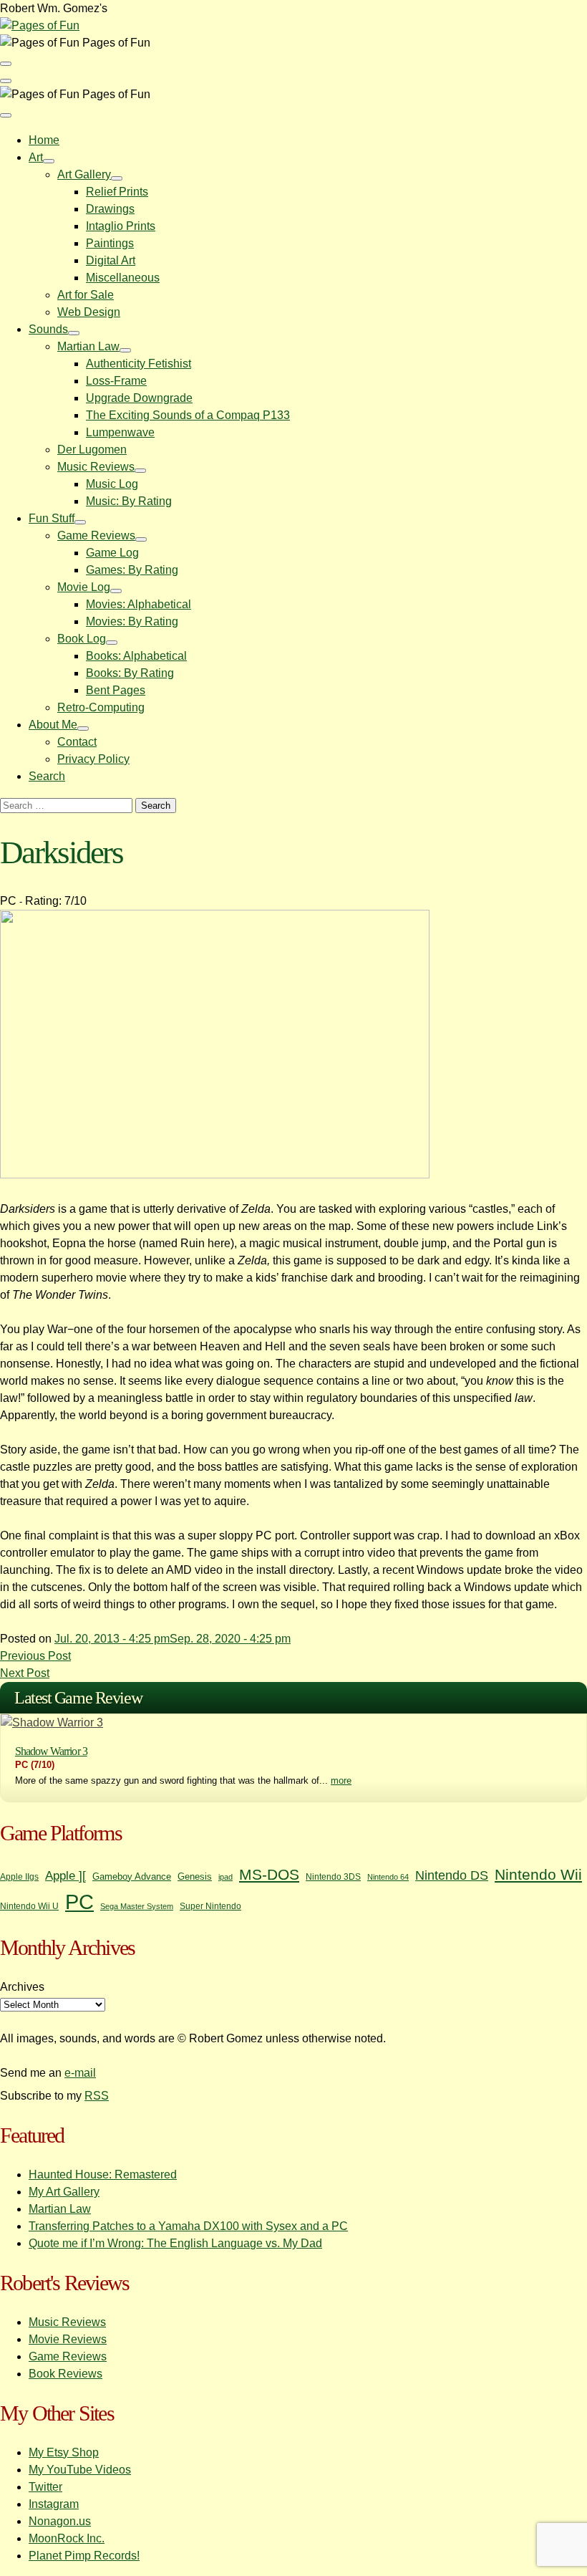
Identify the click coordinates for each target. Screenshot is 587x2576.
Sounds (48, 329)
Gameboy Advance (132, 1876)
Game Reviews (96, 535)
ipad (225, 1877)
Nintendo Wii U (29, 1906)
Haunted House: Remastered (103, 2174)
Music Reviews (96, 467)
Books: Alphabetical (136, 656)
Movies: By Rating (132, 621)
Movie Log (84, 587)
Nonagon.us (60, 2521)
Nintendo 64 (388, 1877)
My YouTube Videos (80, 2470)
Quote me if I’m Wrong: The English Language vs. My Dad (175, 2243)
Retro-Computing (101, 707)
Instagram (54, 2504)
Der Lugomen (92, 450)
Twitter (45, 2487)
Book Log (82, 639)
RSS (97, 2096)
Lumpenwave (120, 432)
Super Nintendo (210, 1906)
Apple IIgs (19, 1877)
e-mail (80, 2073)
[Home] (40, 25)
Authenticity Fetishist (139, 364)
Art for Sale (86, 295)
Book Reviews (66, 2374)
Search (47, 776)
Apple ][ (66, 1875)
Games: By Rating (132, 570)
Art (36, 157)
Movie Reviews (68, 2339)
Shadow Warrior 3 (51, 1751)
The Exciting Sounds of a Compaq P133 (188, 415)
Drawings (110, 209)
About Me (53, 725)
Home (44, 140)
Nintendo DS (452, 1875)
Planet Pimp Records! (84, 2556)
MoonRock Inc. (67, 2538)
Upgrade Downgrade (139, 398)
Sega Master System (137, 1906)
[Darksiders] (215, 1174)
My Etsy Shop (64, 2452)
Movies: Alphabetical (139, 604)
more (341, 1780)
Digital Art (111, 260)
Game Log (112, 553)
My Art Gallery (64, 2192)
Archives (22, 1987)
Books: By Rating (130, 673)
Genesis (195, 1876)
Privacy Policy (93, 759)
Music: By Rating (129, 501)
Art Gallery (84, 174)
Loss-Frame (116, 381)
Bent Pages (116, 690)
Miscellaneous (123, 278)
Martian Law (88, 346)
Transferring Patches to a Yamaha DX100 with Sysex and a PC (188, 2226)
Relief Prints (117, 192)
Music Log (112, 484)
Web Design (89, 312)
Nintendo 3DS (333, 1877)
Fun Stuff (52, 518)
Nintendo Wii (538, 1874)
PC (79, 1902)
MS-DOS (269, 1874)
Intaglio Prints (121, 226)
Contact (77, 742)
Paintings (110, 243)
